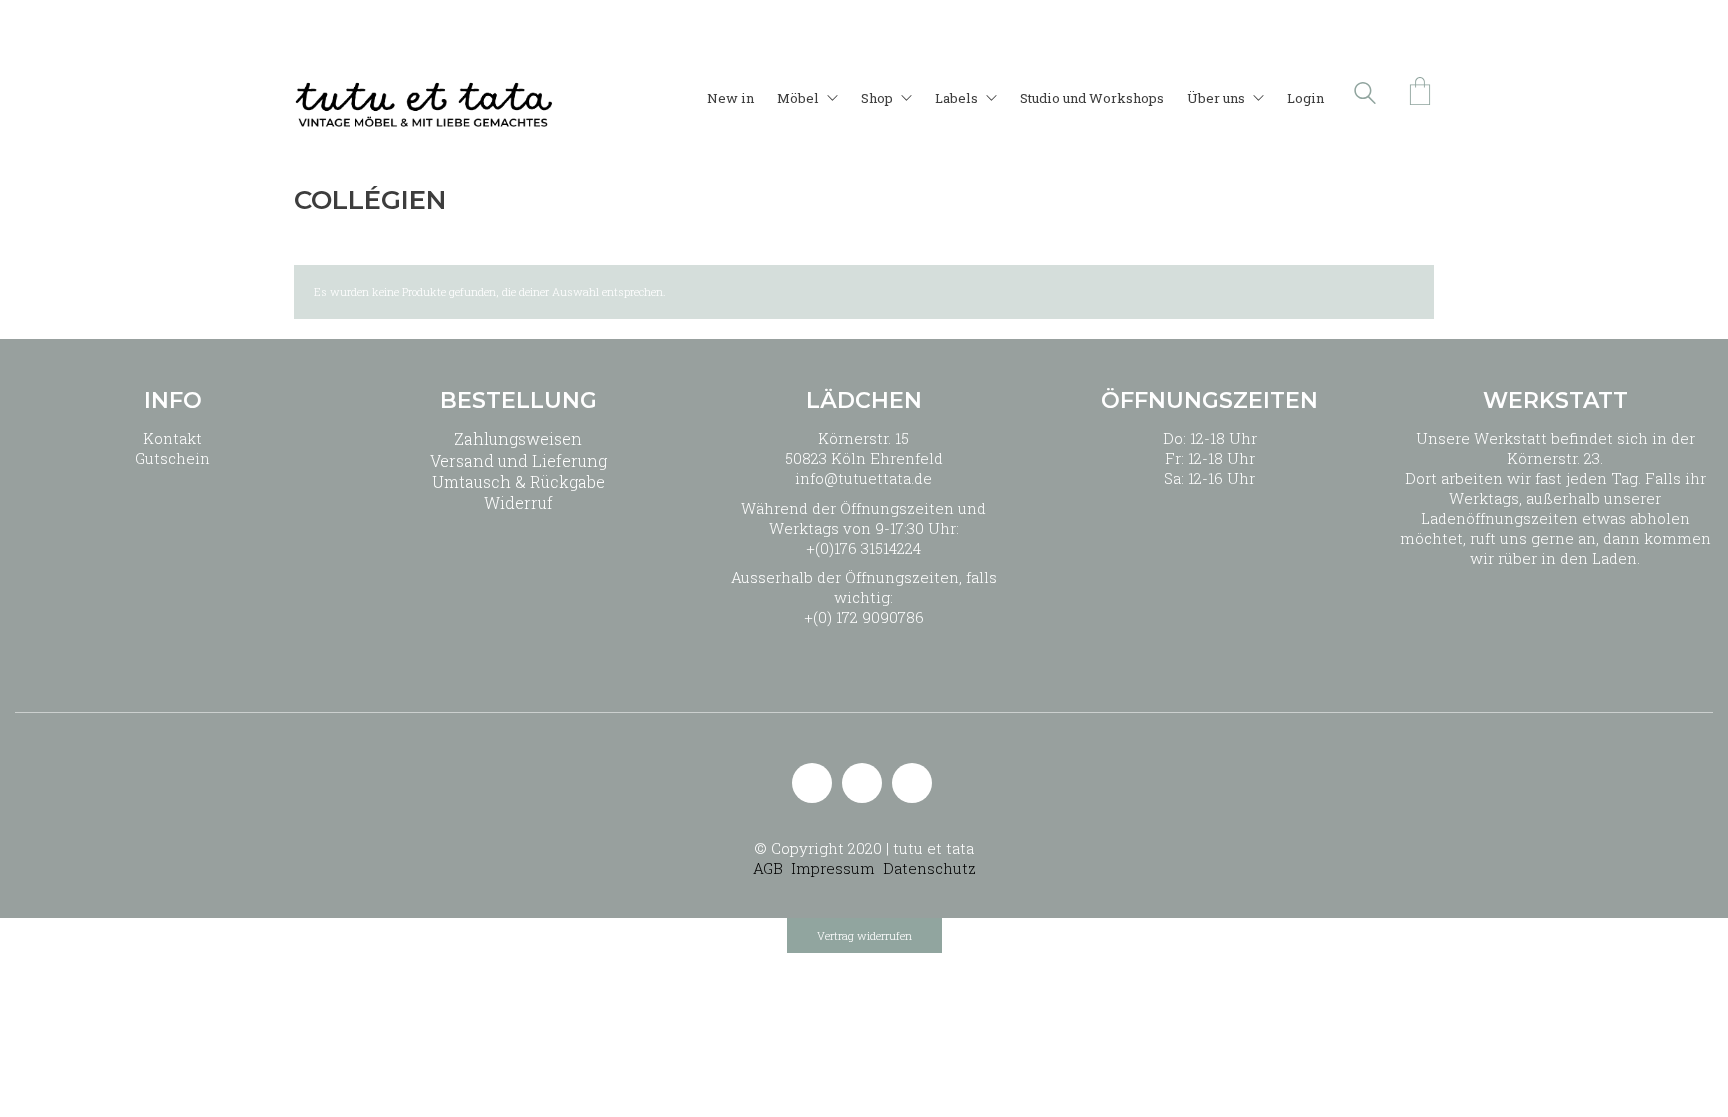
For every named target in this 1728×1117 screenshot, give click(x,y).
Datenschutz (929, 868)
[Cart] (1420, 93)
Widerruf (518, 502)
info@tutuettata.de (863, 478)
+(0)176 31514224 (863, 548)
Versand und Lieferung (518, 460)
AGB (768, 868)
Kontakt (172, 438)
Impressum (833, 868)
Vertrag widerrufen (864, 935)
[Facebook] (912, 783)
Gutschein (172, 458)
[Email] (812, 783)
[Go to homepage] (424, 93)
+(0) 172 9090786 (864, 617)
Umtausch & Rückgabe (518, 481)
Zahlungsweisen (518, 438)
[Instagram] (862, 783)
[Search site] (1365, 95)
